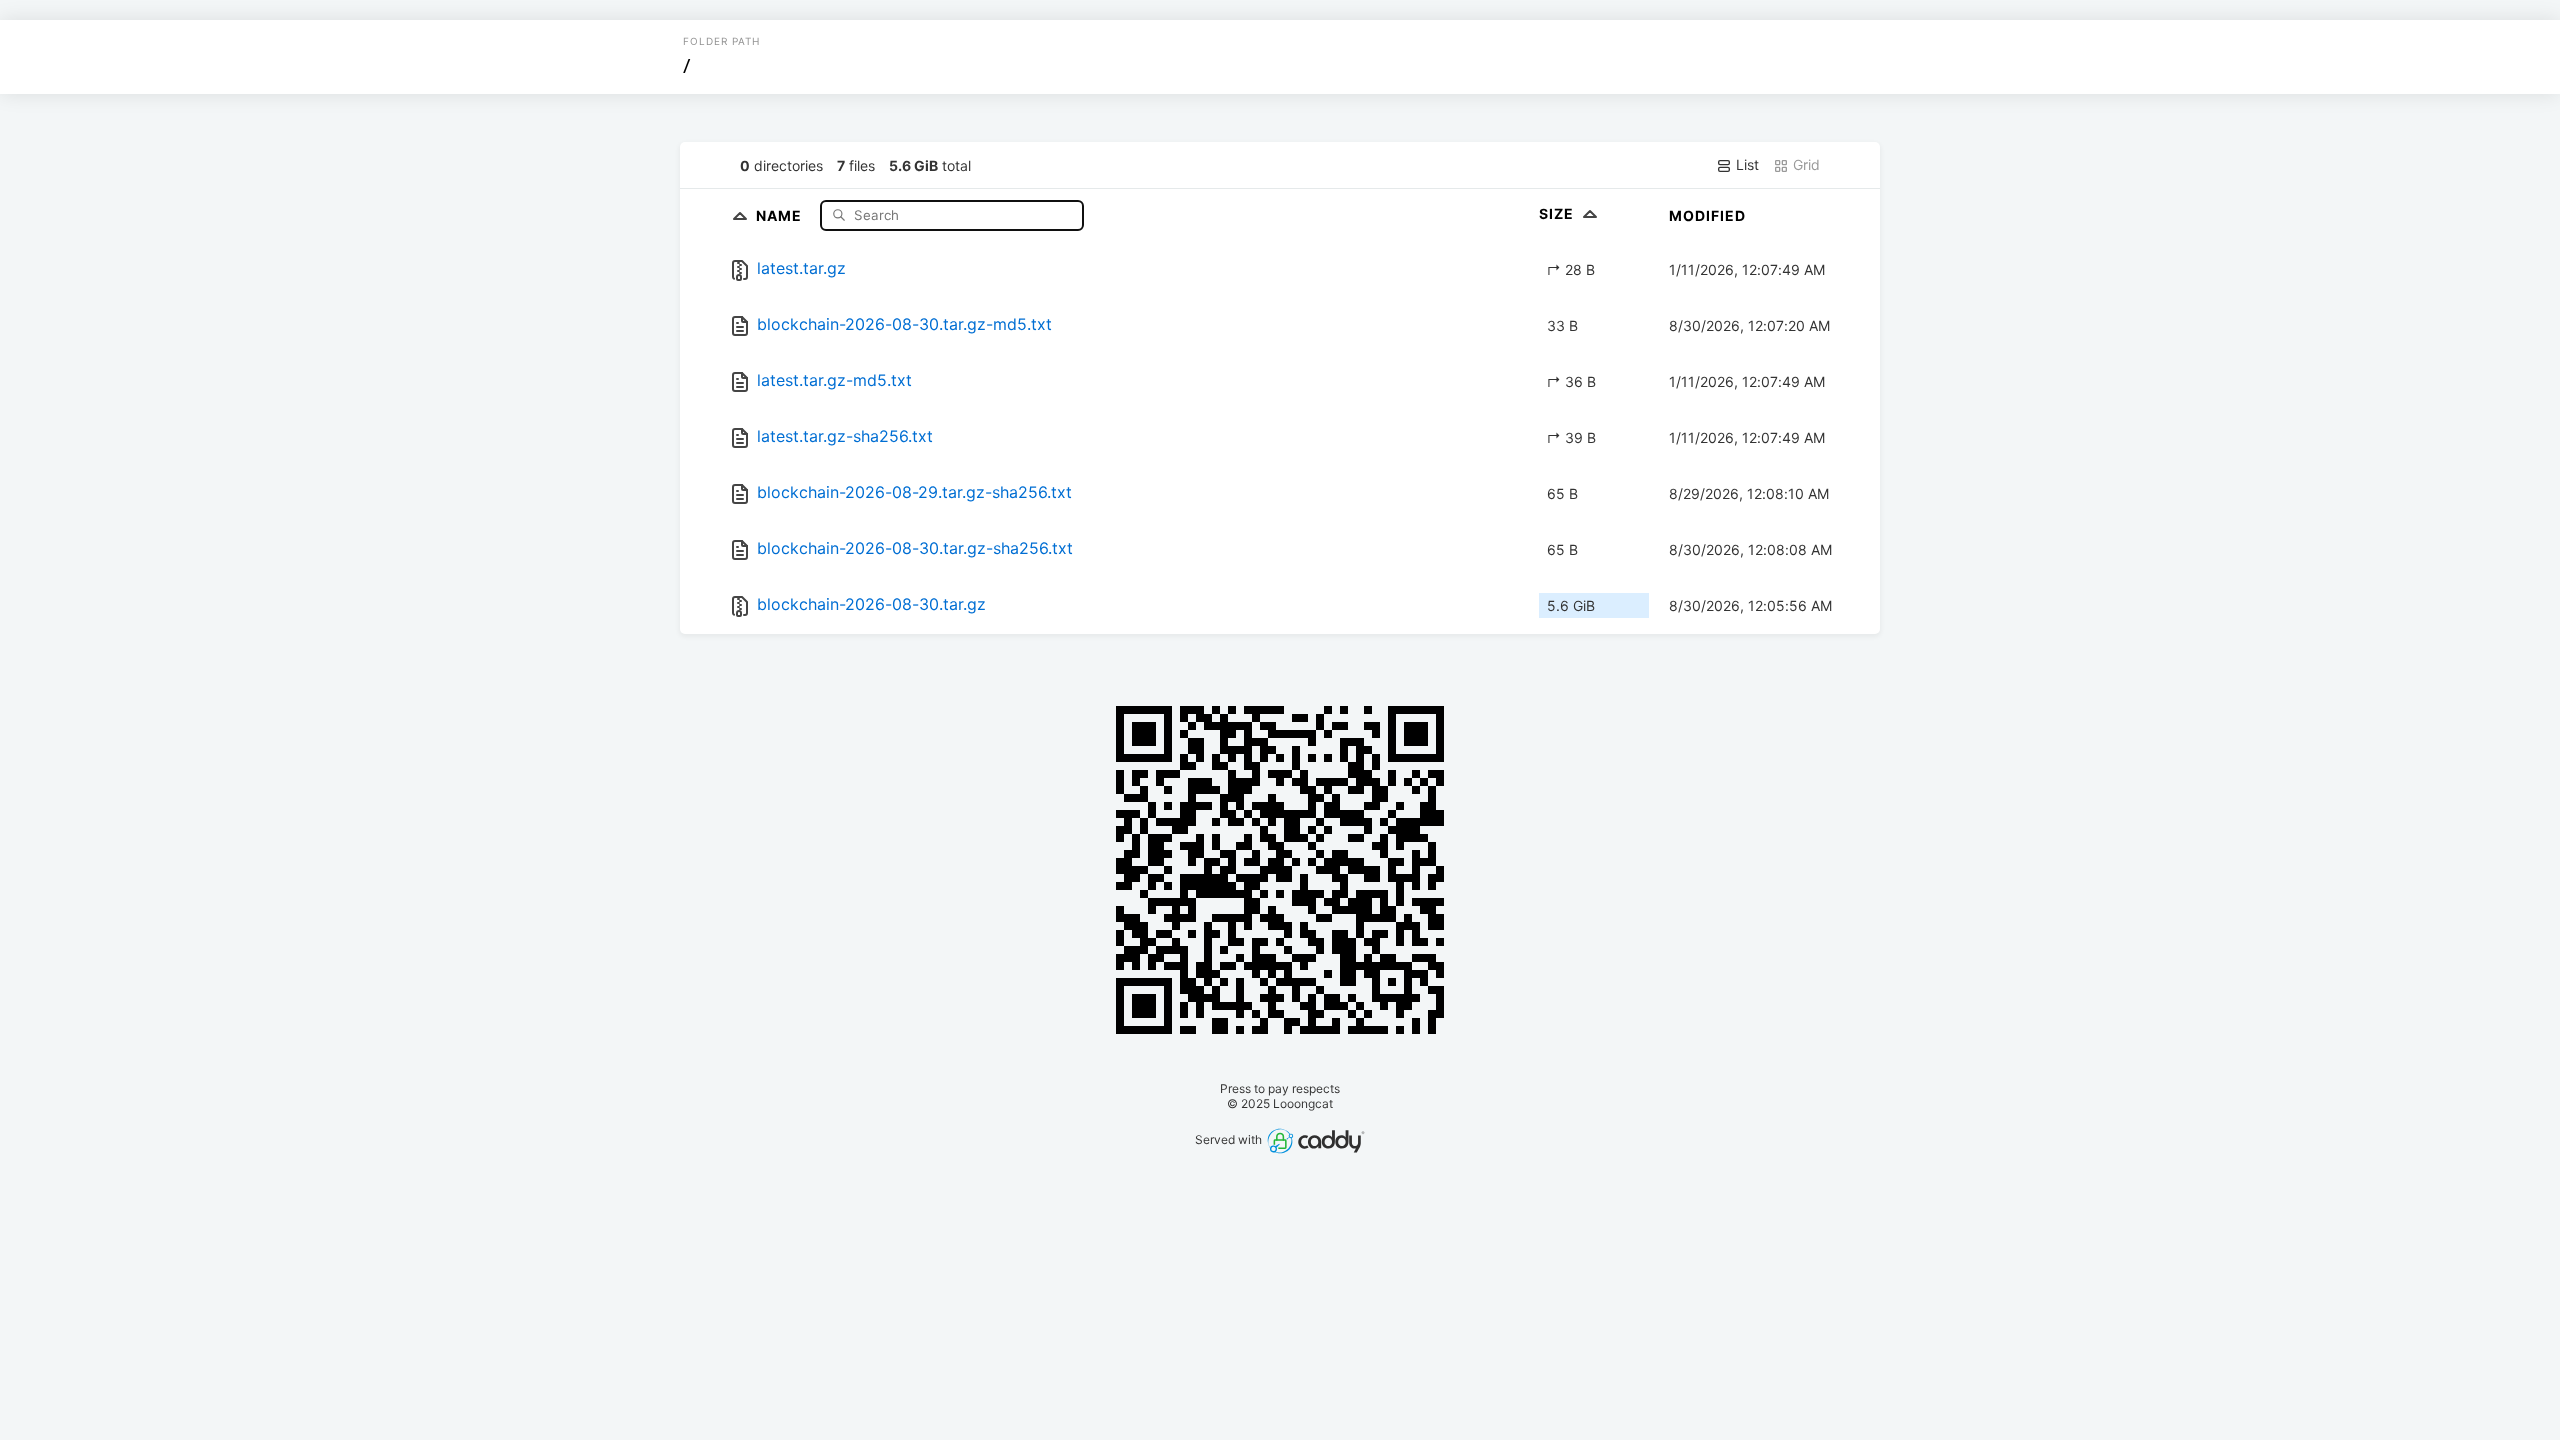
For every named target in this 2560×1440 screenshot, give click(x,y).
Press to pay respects (1280, 1088)
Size (1558, 213)
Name (781, 214)
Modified (1707, 215)
